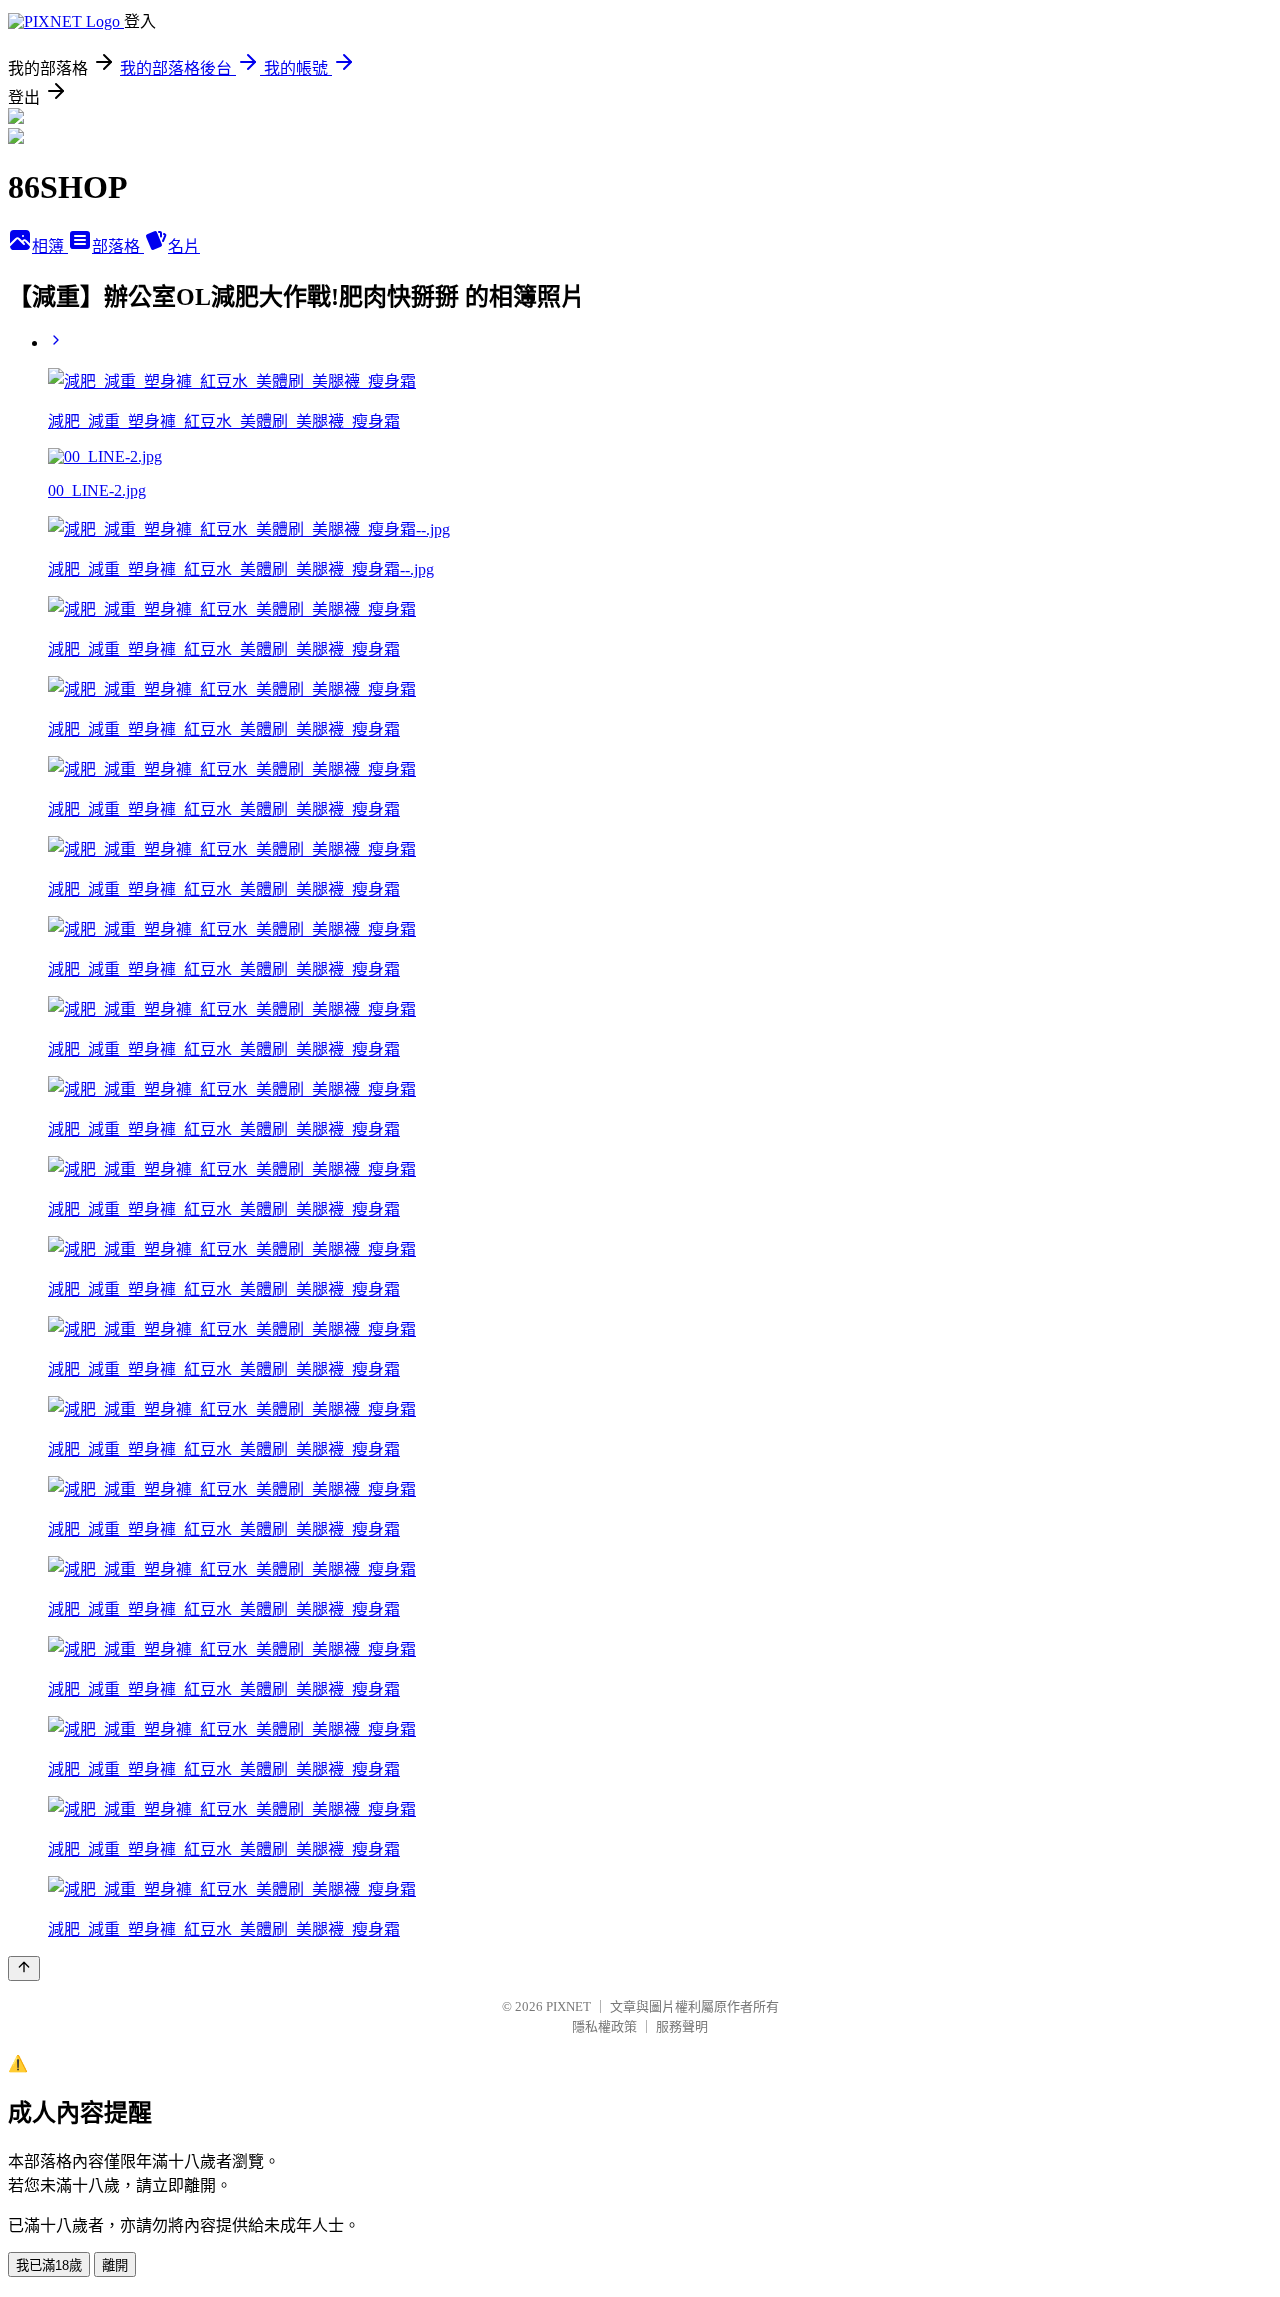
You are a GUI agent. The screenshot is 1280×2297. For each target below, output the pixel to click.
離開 (115, 2265)
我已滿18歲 (49, 2265)
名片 (184, 246)
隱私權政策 (604, 2026)
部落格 (118, 246)
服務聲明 (682, 2026)
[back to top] (24, 1968)
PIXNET (568, 2006)
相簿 (50, 246)
